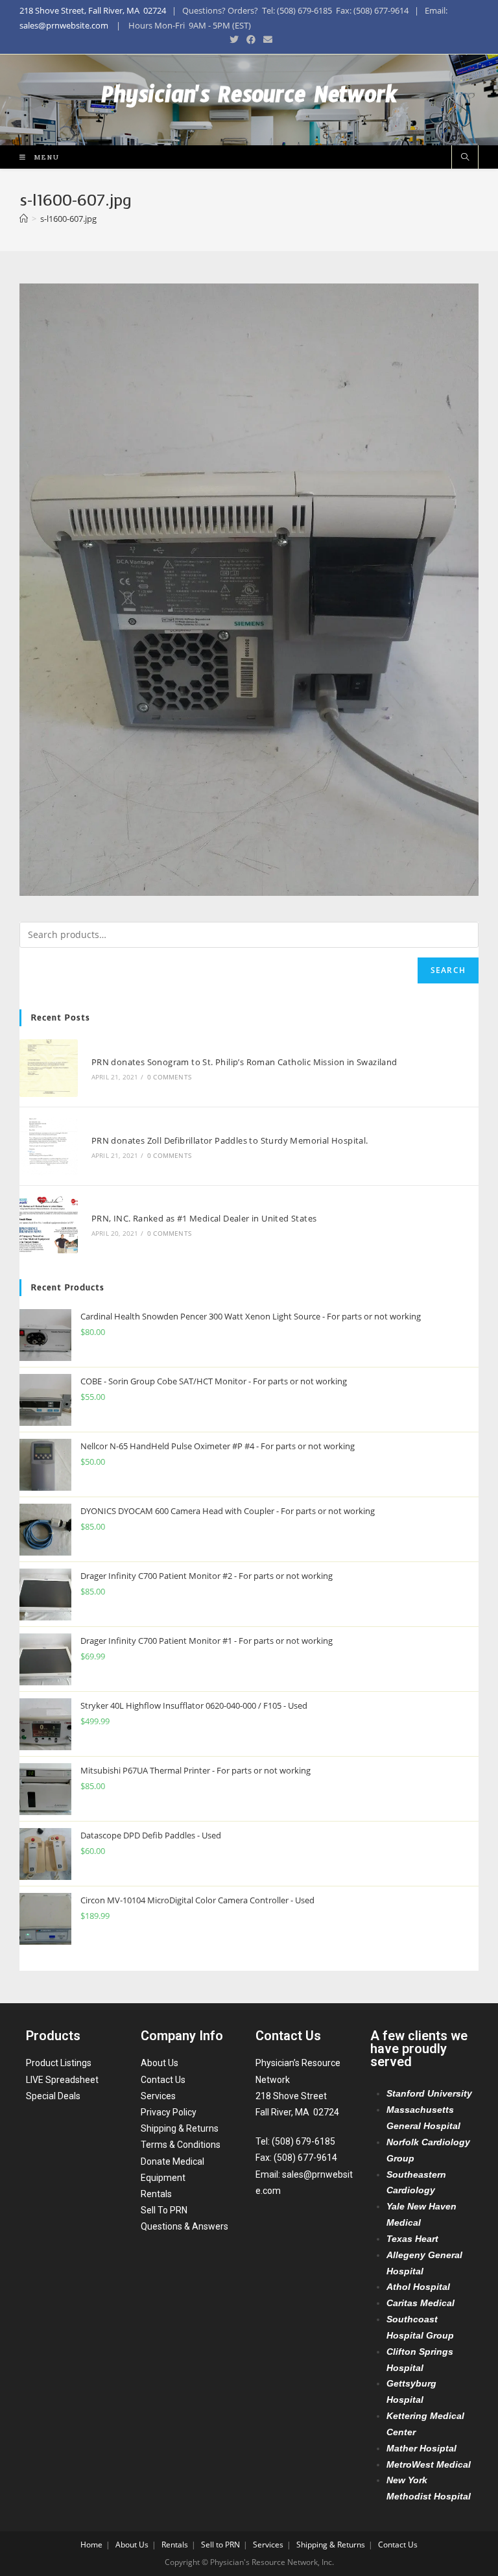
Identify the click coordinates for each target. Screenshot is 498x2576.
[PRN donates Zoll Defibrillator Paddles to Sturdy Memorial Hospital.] (49, 1146)
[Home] (24, 219)
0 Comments (169, 1077)
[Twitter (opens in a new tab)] (234, 40)
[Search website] (465, 158)
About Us (160, 2063)
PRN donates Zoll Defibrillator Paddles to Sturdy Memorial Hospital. (230, 1140)
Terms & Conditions (181, 2145)
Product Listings (59, 2063)
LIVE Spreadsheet (62, 2080)
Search (448, 970)
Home (91, 2545)
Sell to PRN (220, 2545)
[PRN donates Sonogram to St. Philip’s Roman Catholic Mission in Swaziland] (49, 1068)
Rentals (156, 2194)
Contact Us (163, 2080)
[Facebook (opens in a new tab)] (251, 40)
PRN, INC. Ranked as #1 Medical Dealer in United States (204, 1218)
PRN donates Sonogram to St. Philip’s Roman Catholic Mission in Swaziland (244, 1062)
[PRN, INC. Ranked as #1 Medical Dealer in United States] (49, 1225)
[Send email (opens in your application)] (266, 40)
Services (158, 2096)
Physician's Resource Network (249, 100)
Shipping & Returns (180, 2128)
